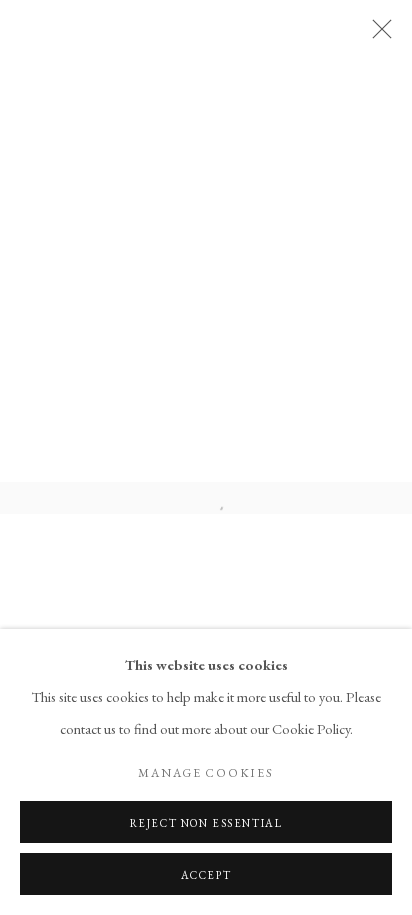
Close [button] (377, 35)
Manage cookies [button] (205, 773)
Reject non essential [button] (206, 823)
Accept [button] (206, 875)
